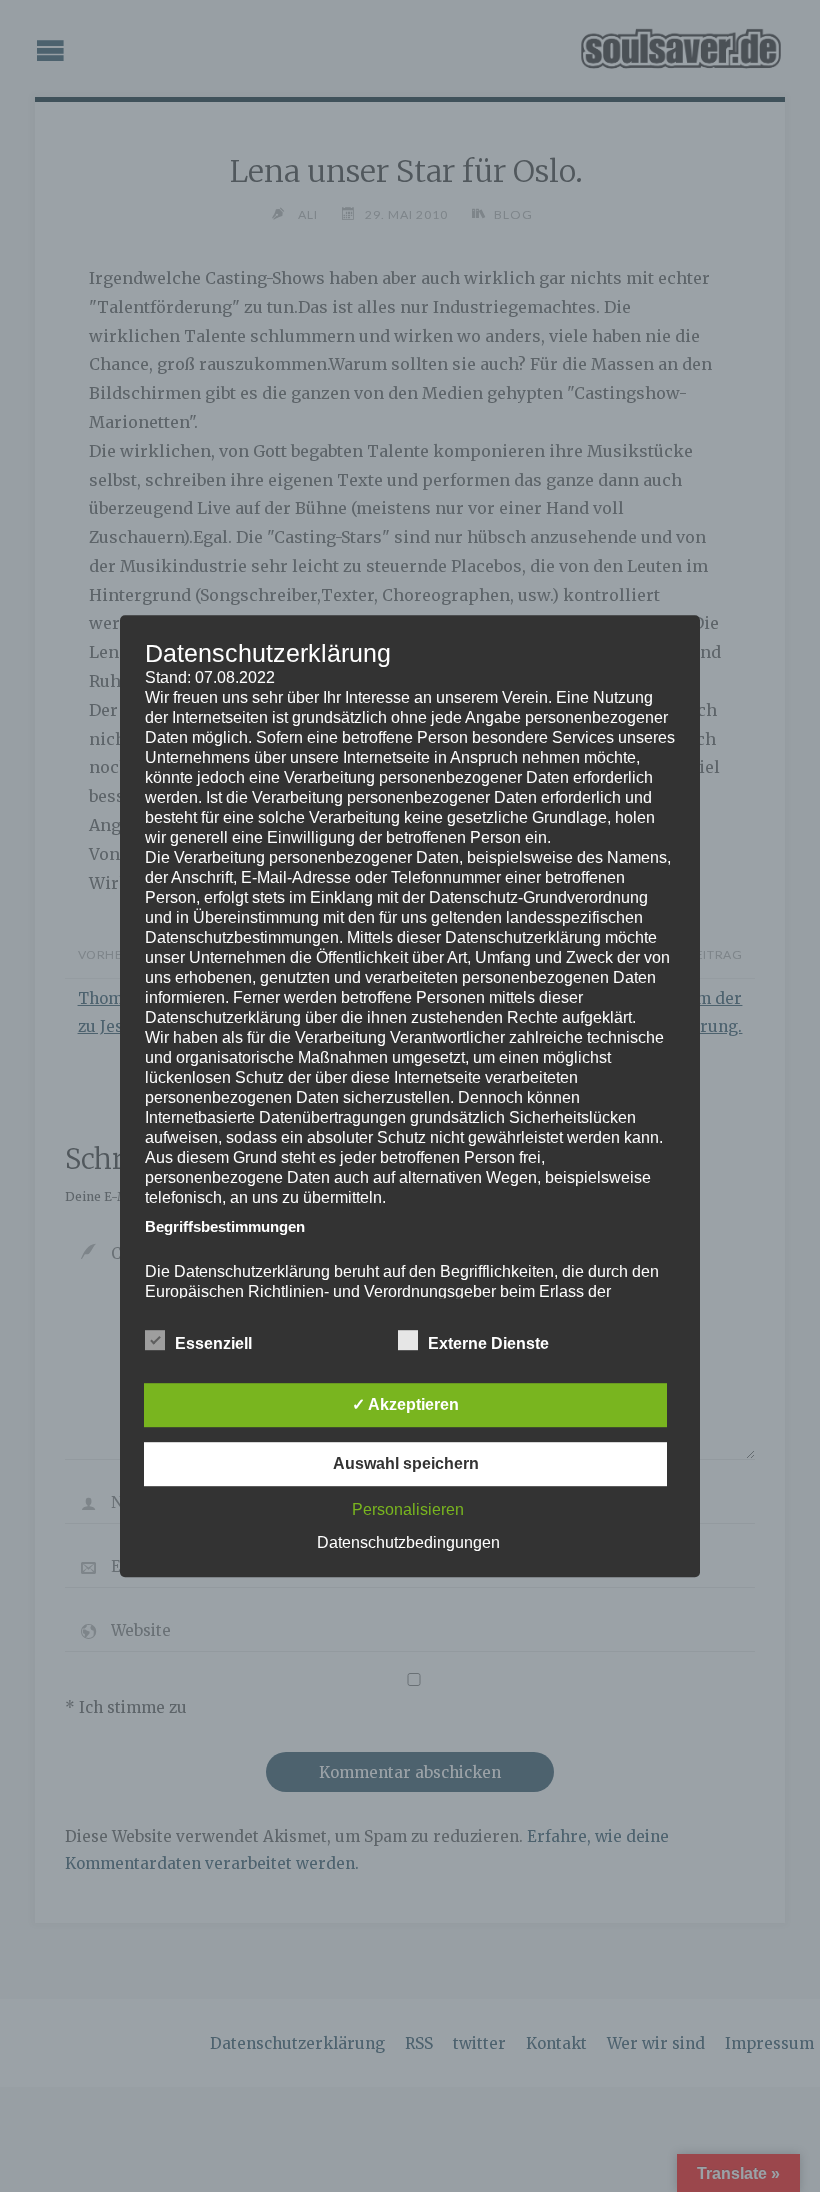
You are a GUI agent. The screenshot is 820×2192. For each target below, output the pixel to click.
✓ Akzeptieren (405, 1404)
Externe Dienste (488, 1343)
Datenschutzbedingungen (408, 1542)
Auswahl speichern (406, 1463)
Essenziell (213, 1343)
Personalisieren (408, 1509)
